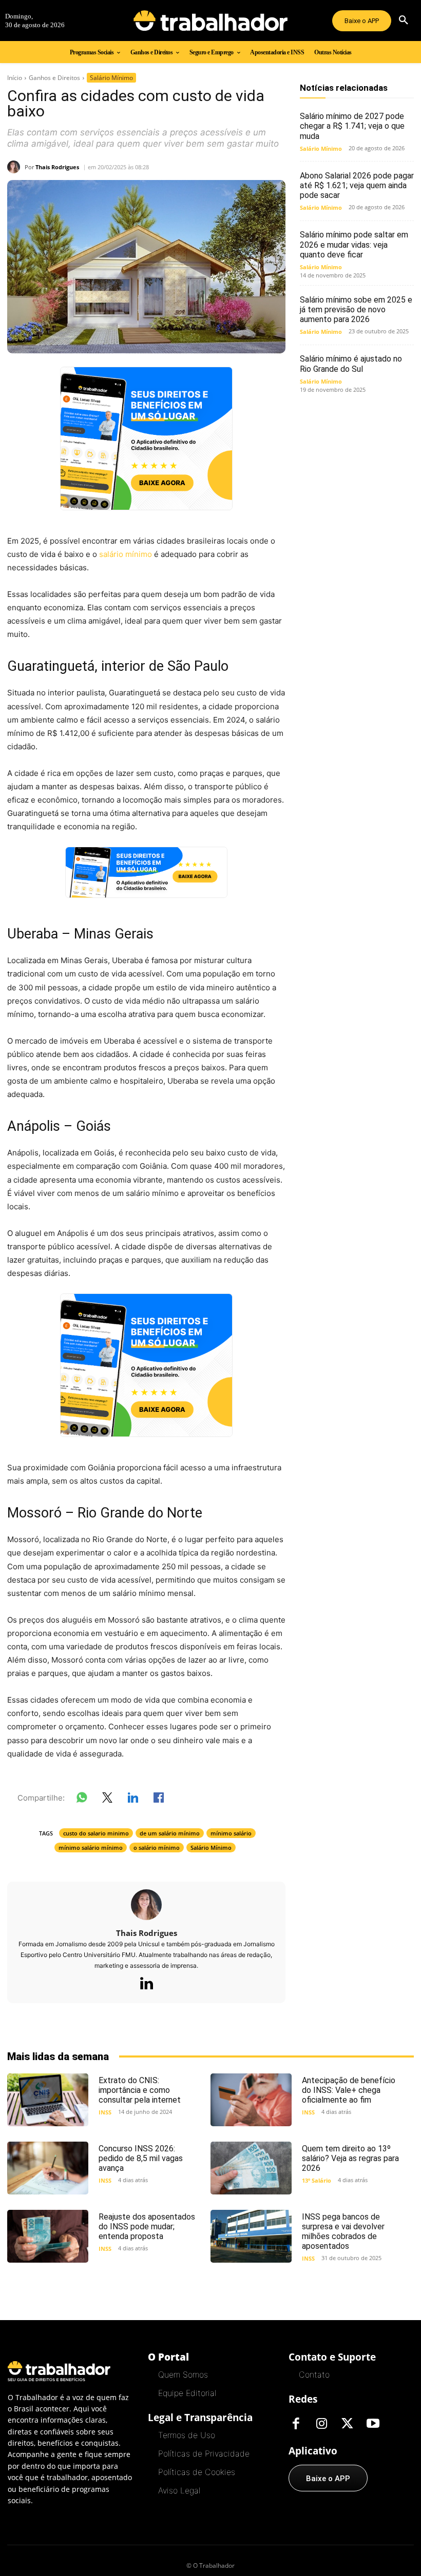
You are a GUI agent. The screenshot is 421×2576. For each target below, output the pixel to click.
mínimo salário (231, 1833)
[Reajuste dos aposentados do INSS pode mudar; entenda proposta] (48, 2236)
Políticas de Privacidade (204, 2453)
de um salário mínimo (170, 1833)
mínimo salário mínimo (91, 1848)
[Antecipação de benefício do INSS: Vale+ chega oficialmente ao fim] (251, 2100)
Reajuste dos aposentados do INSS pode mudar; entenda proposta (147, 2226)
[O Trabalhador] (210, 21)
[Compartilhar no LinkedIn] (133, 1800)
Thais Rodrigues (57, 167)
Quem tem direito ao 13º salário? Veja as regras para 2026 (350, 2158)
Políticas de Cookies (197, 2472)
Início (15, 78)
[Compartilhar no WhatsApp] (82, 1800)
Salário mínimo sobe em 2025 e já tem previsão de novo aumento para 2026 (356, 309)
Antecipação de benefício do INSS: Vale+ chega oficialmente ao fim (349, 2090)
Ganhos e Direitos (54, 78)
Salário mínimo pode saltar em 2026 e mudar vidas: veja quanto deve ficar (354, 244)
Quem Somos (183, 2374)
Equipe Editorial (187, 2393)
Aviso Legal (179, 2490)
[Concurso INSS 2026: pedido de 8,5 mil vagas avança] (48, 2168)
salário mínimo (126, 554)
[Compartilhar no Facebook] (159, 1800)
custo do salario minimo (96, 1833)
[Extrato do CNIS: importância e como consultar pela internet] (48, 2100)
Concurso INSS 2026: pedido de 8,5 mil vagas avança (141, 2158)
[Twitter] (348, 2424)
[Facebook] (296, 2424)
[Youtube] (373, 2424)
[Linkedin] (146, 1984)
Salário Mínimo (111, 78)
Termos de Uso (187, 2435)
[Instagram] (322, 2424)
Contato (314, 2374)
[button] (404, 21)
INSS (105, 2112)
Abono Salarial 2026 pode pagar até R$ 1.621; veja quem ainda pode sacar (357, 185)
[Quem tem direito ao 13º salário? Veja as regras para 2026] (251, 2168)
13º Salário (317, 2180)
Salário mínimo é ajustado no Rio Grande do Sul (351, 364)
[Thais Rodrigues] (16, 167)
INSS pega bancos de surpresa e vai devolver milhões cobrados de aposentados (343, 2232)
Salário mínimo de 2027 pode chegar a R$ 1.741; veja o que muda (352, 126)
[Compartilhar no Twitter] (107, 1800)
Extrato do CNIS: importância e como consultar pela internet (140, 2090)
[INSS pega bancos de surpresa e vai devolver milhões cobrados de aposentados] (251, 2236)
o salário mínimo (157, 1848)
